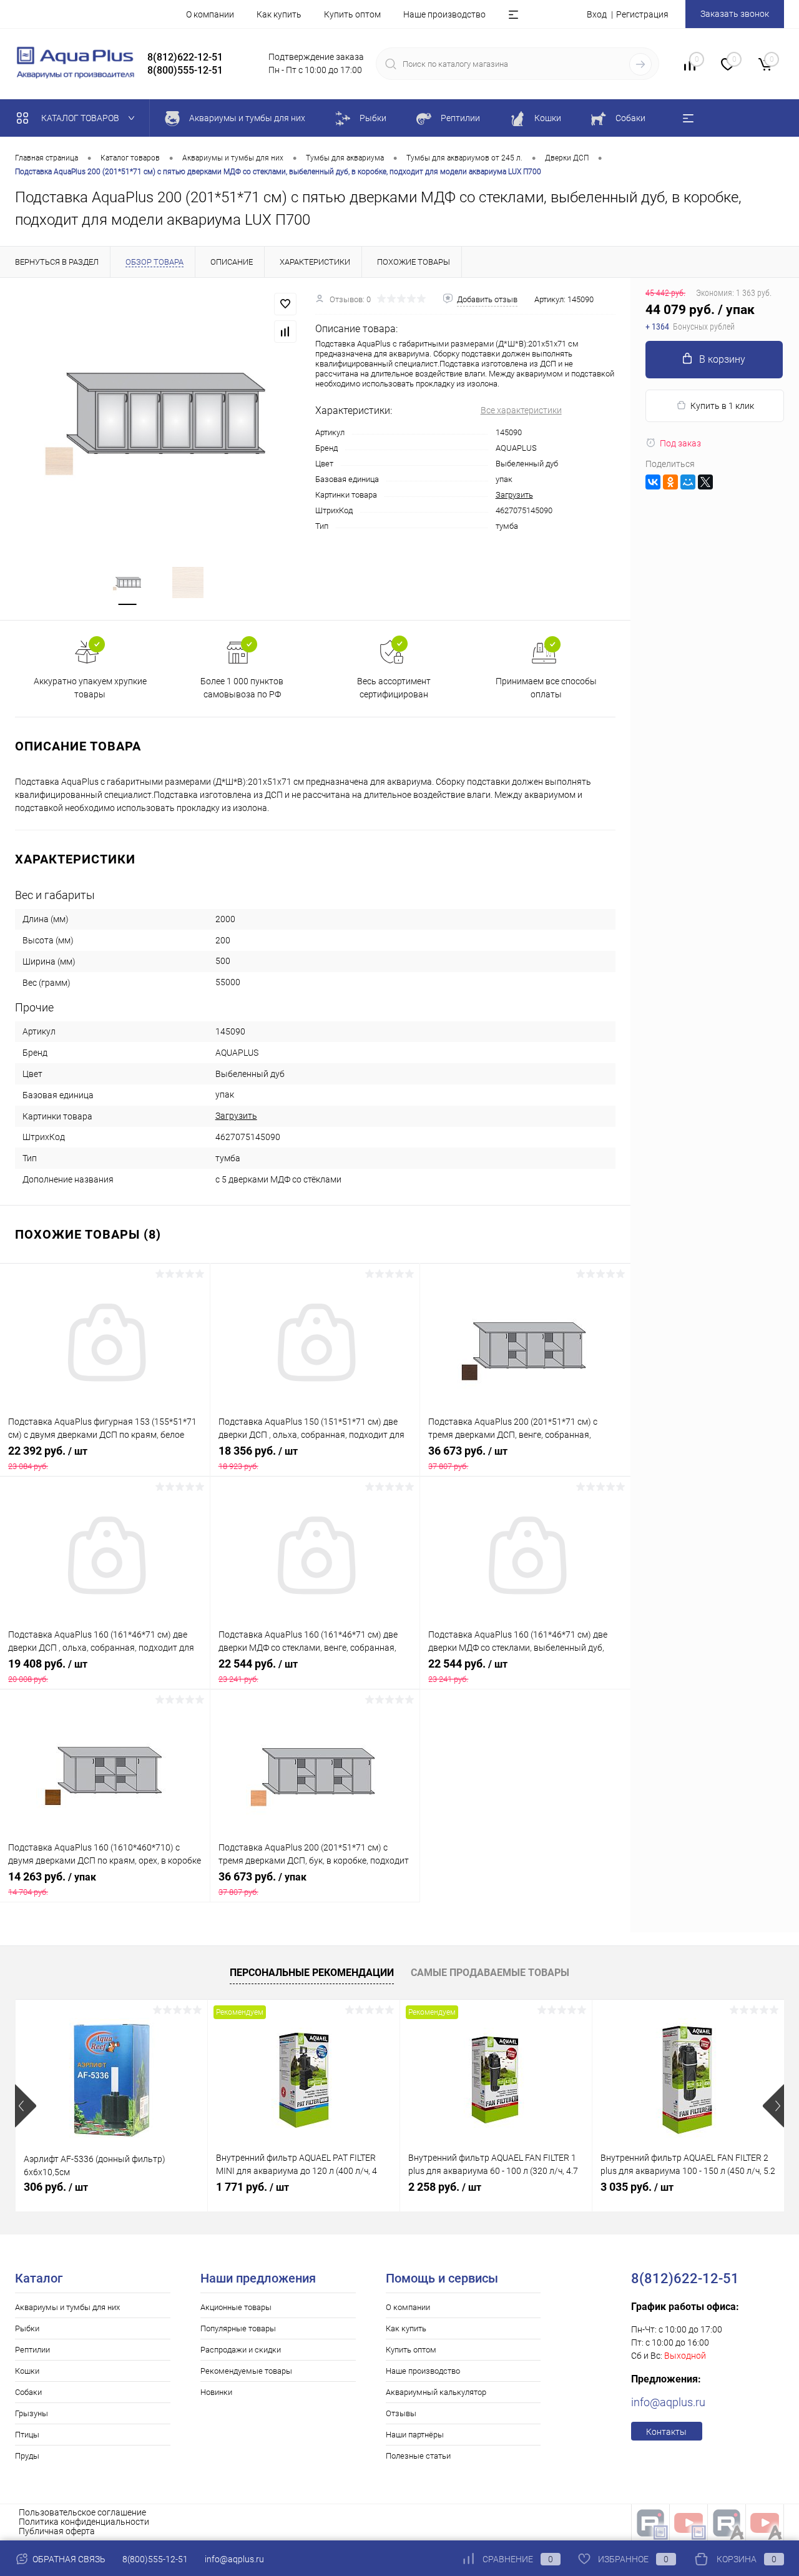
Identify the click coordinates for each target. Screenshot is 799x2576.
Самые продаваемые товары (490, 1973)
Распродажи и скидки (241, 2350)
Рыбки (27, 2328)
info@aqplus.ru (668, 2402)
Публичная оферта (57, 2531)
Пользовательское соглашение (82, 2512)
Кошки (27, 2371)
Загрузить (514, 495)
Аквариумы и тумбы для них (67, 2307)
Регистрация (642, 14)
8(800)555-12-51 (155, 2559)
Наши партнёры (415, 2435)
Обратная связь (68, 2559)
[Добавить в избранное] (285, 304)
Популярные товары (238, 2328)
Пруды (27, 2456)
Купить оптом (352, 14)
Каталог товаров (81, 118)
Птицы (27, 2435)
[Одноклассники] (670, 482)
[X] (705, 482)
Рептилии (32, 2350)
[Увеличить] (158, 414)
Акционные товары (236, 2307)
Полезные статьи (418, 2456)
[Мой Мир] (688, 482)
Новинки (216, 2392)
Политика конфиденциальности (84, 2522)
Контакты (666, 2432)
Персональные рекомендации (312, 1973)
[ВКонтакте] (653, 482)
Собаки (28, 2392)
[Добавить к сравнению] (285, 332)
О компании (210, 14)
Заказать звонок (735, 14)
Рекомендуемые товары (246, 2371)
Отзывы (401, 2413)
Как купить (279, 14)
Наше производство (444, 14)
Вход (597, 14)
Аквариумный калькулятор (436, 2392)
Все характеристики (521, 410)
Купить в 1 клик (722, 406)
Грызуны (32, 2413)
